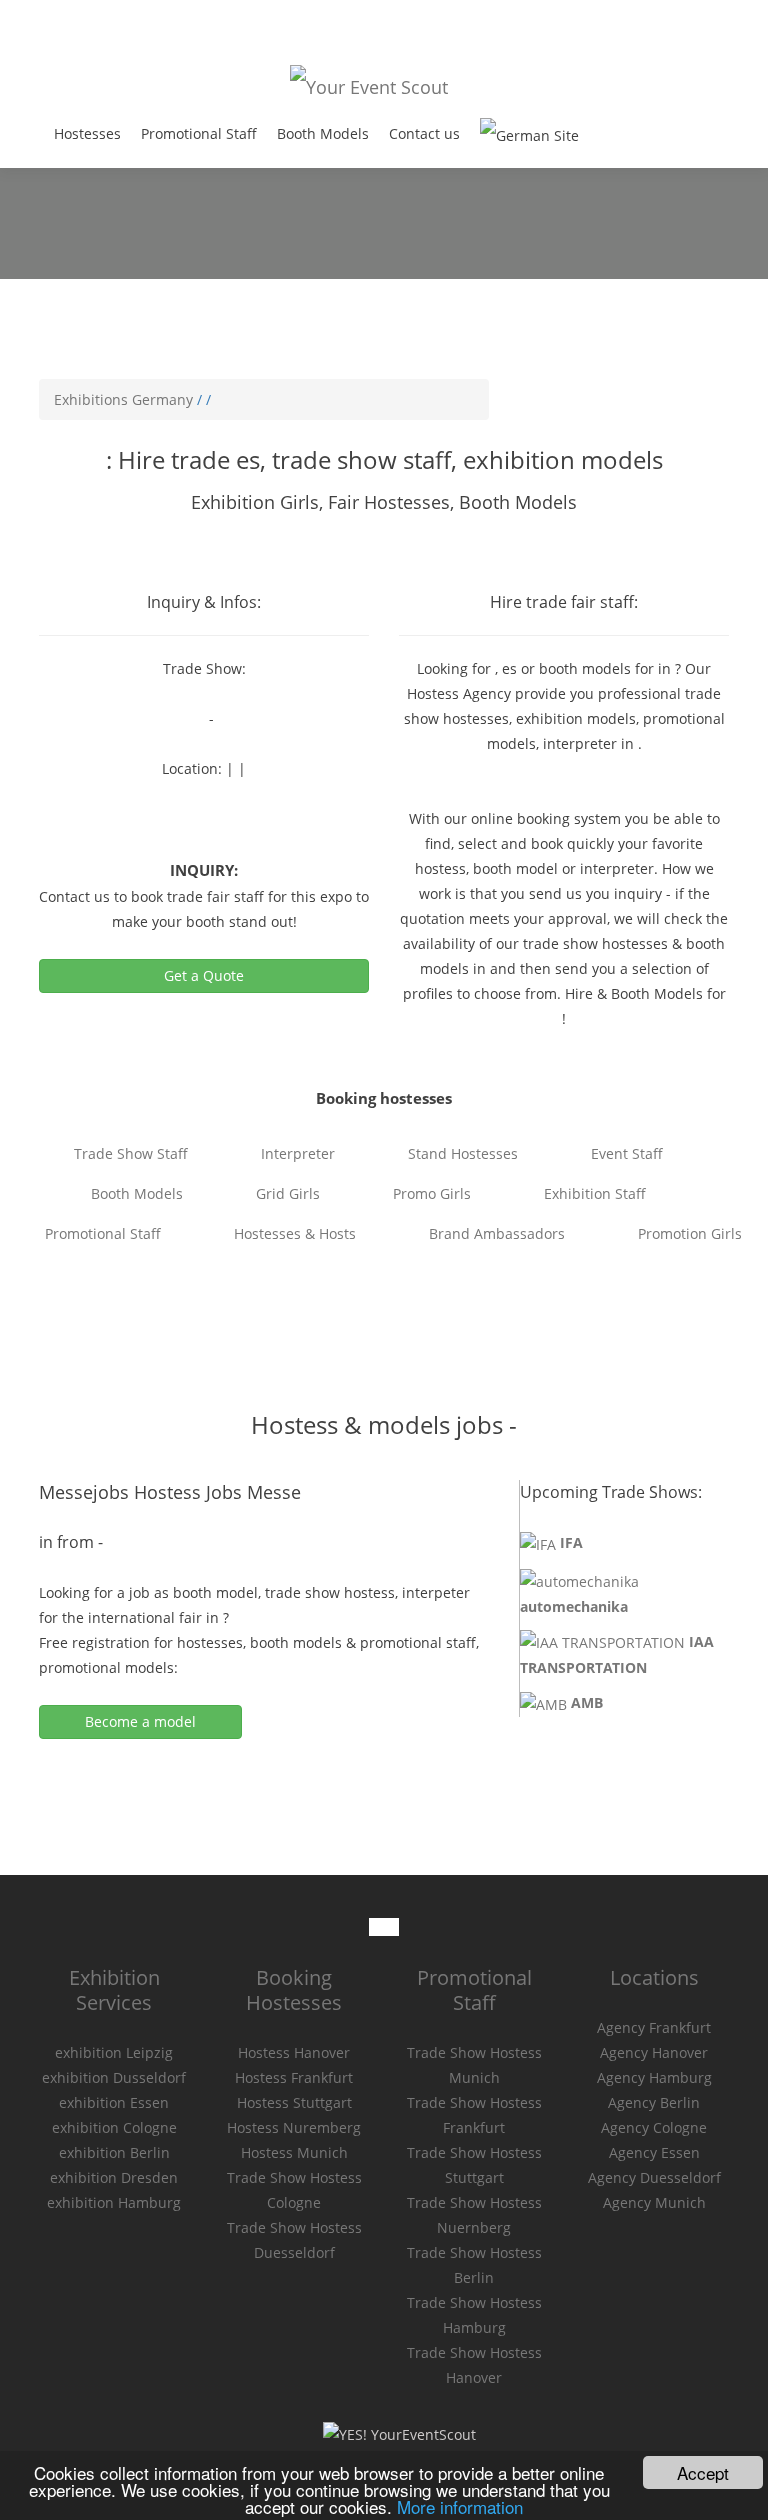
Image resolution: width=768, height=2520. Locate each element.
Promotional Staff (199, 133)
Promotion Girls (690, 1233)
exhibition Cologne (114, 2127)
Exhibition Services (114, 1990)
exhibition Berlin (114, 2152)
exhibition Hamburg (114, 2202)
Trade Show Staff (131, 1153)
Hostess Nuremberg (294, 2127)
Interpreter (298, 1153)
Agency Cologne (654, 2127)
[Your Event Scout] (369, 85)
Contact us (424, 133)
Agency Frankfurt (654, 2027)
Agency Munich (654, 2202)
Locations (654, 1977)
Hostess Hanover (294, 2052)
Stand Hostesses (463, 1153)
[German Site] (529, 134)
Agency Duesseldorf (654, 2177)
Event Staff (627, 1153)
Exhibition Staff (595, 1193)
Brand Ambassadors (497, 1233)
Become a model (140, 1721)
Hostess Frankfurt (294, 2077)
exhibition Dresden (114, 2177)
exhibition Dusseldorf (114, 2077)
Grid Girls (288, 1193)
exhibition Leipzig (114, 2052)
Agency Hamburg (654, 2077)
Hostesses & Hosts (295, 1233)
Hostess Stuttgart (294, 2102)
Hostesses (87, 133)
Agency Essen (654, 2152)
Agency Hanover (654, 2052)
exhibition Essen (114, 2102)
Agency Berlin (654, 2102)
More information (460, 2506)
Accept (703, 2472)
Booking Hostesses (294, 1990)
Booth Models (323, 133)
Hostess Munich (294, 2152)
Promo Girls (432, 1193)
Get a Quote (204, 975)
